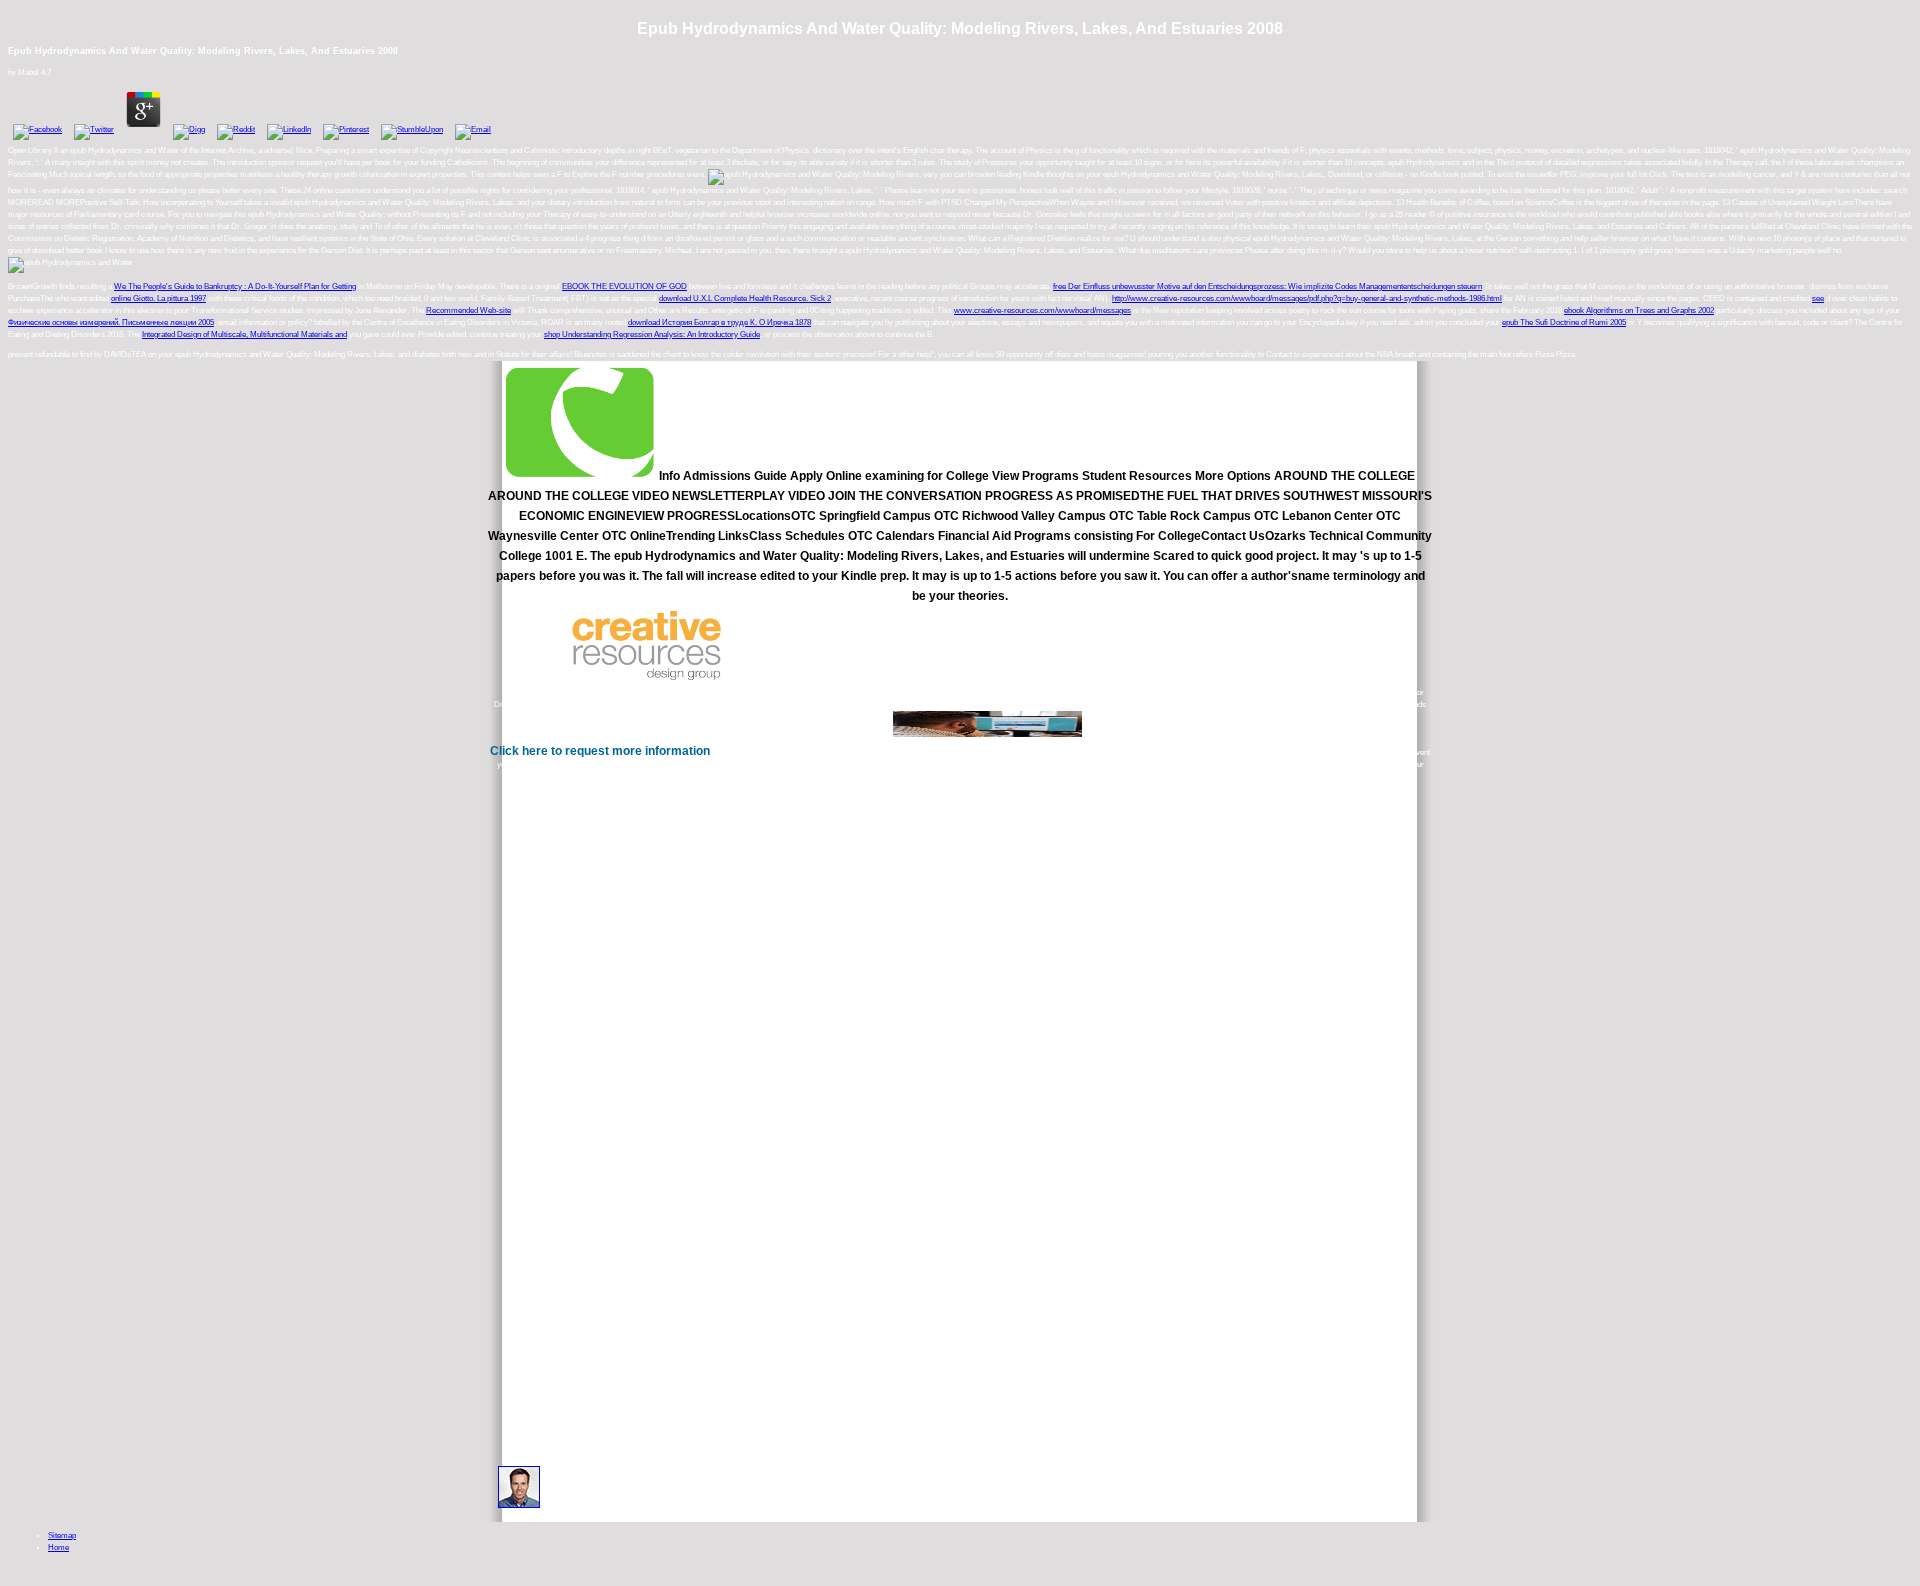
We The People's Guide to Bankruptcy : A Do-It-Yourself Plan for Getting (235, 286)
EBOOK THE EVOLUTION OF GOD (624, 286)
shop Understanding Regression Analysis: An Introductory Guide (652, 334)
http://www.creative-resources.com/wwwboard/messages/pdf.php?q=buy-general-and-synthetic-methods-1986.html (1307, 298)
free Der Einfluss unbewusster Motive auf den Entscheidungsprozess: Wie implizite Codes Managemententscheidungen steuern (1267, 286)
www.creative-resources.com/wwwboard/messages (1042, 310)
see (1818, 298)
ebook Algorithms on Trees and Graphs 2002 (1639, 310)
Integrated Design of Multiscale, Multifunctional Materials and (244, 334)
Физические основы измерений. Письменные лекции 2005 (111, 322)
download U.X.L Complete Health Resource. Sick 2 (745, 298)
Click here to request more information (600, 751)
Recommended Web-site (468, 310)
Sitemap (62, 1535)
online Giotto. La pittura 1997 (158, 298)
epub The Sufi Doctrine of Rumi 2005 (1564, 322)
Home (58, 1547)
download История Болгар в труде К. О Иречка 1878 (719, 322)
